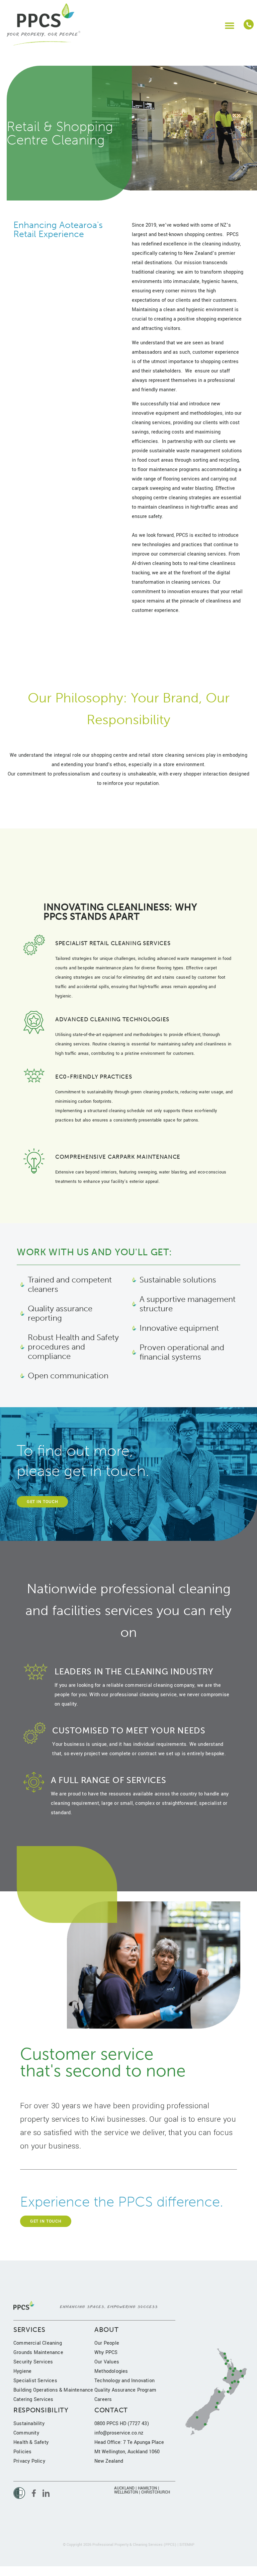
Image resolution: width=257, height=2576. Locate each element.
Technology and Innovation (124, 2381)
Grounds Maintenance (38, 2353)
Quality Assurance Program (125, 2390)
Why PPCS (106, 2353)
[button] (229, 25)
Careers (103, 2399)
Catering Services (33, 2399)
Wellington (126, 2492)
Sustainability (29, 2424)
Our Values (107, 2362)
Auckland (124, 2488)
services (29, 2330)
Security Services (33, 2362)
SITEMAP (187, 2545)
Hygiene (22, 2371)
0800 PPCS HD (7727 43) (122, 2424)
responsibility (41, 2410)
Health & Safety (31, 2442)
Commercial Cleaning (38, 2343)
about (107, 2330)
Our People (107, 2343)
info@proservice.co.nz (119, 2433)
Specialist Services (35, 2381)
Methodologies (111, 2371)
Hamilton (147, 2488)
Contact (111, 2410)
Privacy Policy (29, 2461)
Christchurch (156, 2492)
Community (26, 2433)
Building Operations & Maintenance (53, 2390)
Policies (23, 2452)
